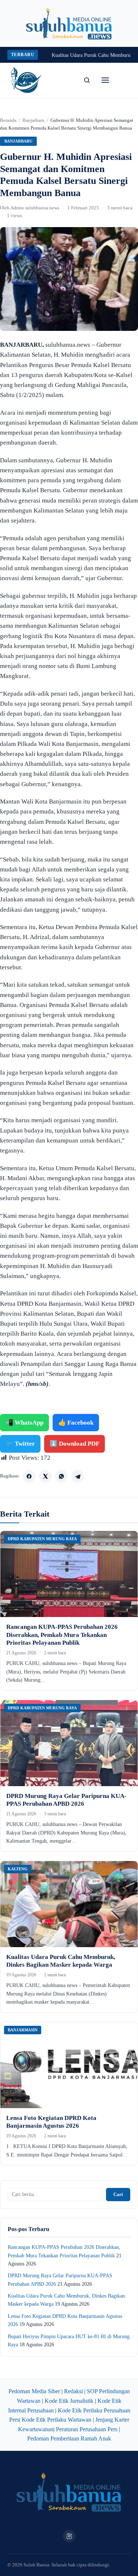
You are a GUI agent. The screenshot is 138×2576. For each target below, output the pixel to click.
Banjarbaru (33, 120)
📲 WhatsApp (24, 1423)
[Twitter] (45, 1476)
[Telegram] (78, 1476)
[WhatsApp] (61, 1476)
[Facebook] (29, 1476)
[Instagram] (69, 2536)
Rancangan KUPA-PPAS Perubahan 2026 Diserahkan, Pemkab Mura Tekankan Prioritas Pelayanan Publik (62, 1635)
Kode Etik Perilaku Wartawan (56, 2420)
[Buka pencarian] (87, 80)
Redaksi (73, 2391)
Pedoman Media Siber (34, 2391)
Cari (118, 2194)
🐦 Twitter (20, 1444)
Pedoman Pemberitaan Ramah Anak (69, 2438)
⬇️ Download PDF (75, 1444)
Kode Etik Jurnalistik (69, 2401)
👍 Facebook (76, 1423)
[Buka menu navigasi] (105, 80)
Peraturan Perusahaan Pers (87, 2429)
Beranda (8, 120)
